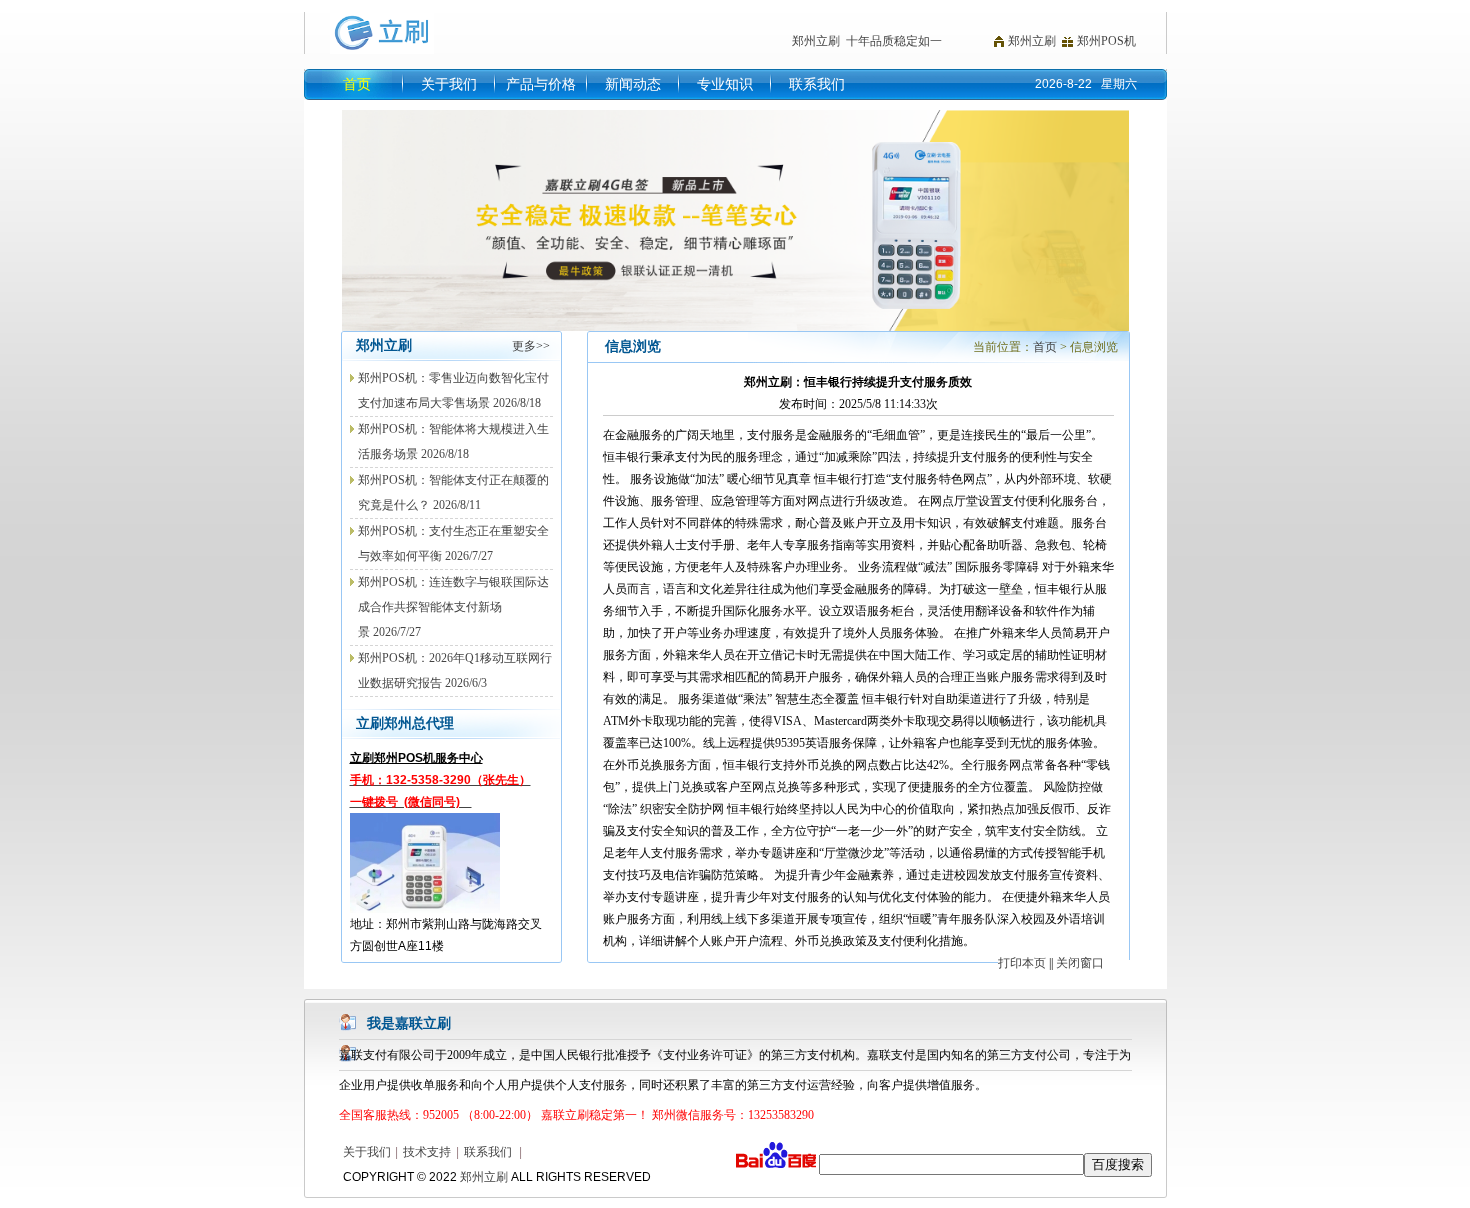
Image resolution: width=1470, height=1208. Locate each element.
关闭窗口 (1080, 963)
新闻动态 (633, 84)
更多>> (531, 346)
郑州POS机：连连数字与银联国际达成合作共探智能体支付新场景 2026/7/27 (453, 607)
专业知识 (725, 84)
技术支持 (427, 1152)
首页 (357, 84)
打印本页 (1022, 963)
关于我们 (449, 84)
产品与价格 (541, 84)
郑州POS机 (1106, 41)
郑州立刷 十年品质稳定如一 (867, 41)
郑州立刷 (1032, 41)
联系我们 (817, 84)
